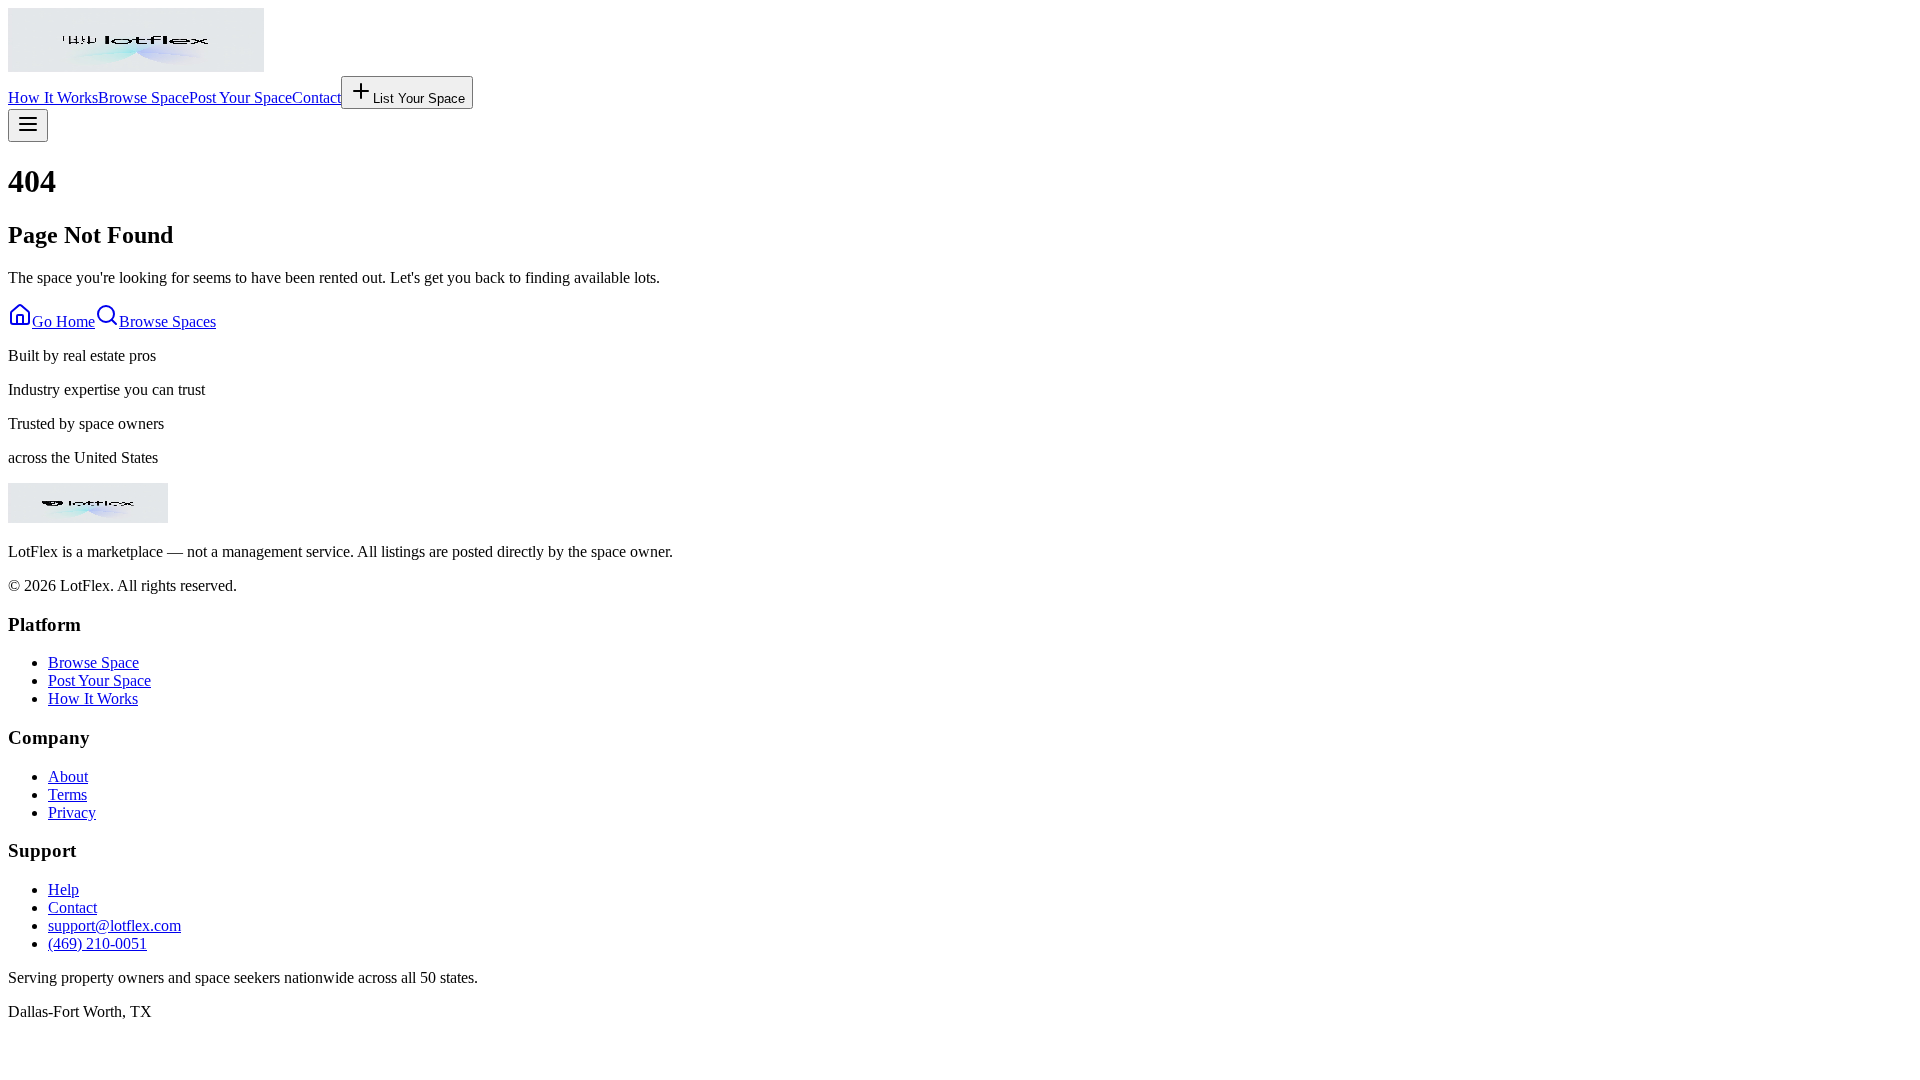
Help (63, 889)
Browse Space (143, 97)
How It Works (53, 97)
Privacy (72, 812)
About (68, 776)
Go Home (63, 321)
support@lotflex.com (114, 925)
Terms (67, 794)
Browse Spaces (167, 321)
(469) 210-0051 (97, 943)
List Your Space (419, 98)
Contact (316, 97)
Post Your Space (240, 97)
